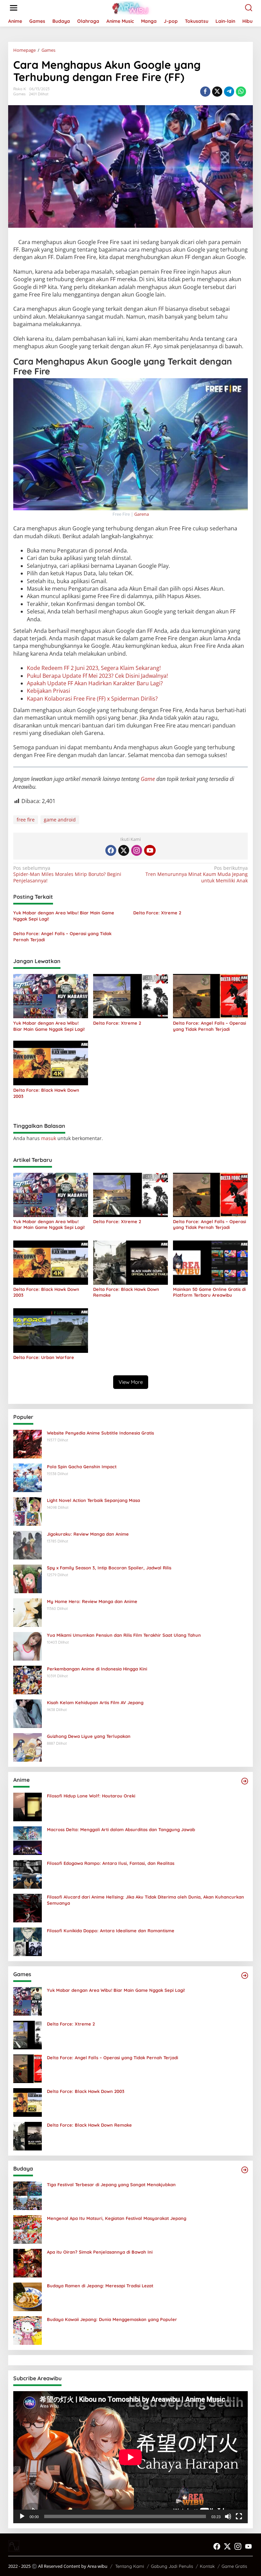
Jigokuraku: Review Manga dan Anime (88, 1534)
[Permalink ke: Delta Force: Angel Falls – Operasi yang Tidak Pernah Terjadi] (210, 995)
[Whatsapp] (241, 92)
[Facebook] (111, 850)
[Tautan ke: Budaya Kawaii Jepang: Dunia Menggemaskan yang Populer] (28, 2330)
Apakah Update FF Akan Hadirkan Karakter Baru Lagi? (95, 683)
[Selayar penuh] (239, 2516)
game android (60, 820)
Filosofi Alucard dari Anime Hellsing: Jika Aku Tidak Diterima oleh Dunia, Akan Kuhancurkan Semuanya (145, 1900)
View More (131, 1382)
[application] (130, 2457)
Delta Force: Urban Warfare (44, 1357)
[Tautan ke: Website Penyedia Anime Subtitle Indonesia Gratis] (28, 1444)
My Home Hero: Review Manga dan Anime (92, 1601)
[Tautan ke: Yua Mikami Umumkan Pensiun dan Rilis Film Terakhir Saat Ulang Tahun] (28, 1646)
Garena (142, 514)
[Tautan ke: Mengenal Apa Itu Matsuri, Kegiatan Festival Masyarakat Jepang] (28, 2229)
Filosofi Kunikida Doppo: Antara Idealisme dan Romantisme (111, 1931)
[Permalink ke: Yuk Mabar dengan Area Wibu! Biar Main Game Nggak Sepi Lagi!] (51, 995)
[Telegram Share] (229, 92)
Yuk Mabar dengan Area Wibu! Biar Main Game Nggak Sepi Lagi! (64, 916)
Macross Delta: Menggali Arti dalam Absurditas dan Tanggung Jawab (121, 1829)
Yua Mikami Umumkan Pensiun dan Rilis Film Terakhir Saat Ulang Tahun (124, 1635)
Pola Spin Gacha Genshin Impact (82, 1467)
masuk (49, 1138)
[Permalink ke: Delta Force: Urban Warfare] (51, 1330)
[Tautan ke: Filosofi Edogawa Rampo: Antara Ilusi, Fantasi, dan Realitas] (28, 1874)
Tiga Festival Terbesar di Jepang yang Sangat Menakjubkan (111, 2185)
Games (19, 94)
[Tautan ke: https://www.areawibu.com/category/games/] (245, 1975)
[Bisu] (228, 2516)
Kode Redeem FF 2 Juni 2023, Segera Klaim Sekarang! (94, 668)
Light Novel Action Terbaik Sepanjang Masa (93, 1500)
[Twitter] (124, 850)
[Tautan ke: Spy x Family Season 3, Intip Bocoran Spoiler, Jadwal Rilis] (28, 1578)
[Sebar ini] (205, 92)
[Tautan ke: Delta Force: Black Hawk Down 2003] (28, 2102)
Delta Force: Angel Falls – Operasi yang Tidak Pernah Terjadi (62, 937)
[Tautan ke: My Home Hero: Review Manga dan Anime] (28, 1612)
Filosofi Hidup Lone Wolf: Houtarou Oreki (91, 1796)
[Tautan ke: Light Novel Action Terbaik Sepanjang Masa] (28, 1511)
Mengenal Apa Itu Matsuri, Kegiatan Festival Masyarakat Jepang (117, 2218)
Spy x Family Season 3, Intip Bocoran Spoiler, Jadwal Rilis (109, 1568)
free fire (26, 820)
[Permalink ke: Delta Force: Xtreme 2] (130, 995)
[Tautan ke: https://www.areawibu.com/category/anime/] (245, 1781)
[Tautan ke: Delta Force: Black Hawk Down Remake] (28, 2136)
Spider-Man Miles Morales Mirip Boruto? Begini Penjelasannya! (67, 874)
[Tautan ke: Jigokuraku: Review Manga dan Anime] (28, 1545)
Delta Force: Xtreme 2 (157, 913)
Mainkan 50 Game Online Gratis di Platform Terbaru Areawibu (209, 1292)
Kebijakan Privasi (48, 691)
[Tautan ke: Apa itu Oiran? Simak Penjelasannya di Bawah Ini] (28, 2263)
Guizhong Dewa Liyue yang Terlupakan (89, 1736)
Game (149, 779)
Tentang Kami (130, 2566)
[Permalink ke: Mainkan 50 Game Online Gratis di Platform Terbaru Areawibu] (210, 1262)
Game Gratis (234, 2566)
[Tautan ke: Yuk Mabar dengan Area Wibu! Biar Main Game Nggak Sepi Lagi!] (28, 2001)
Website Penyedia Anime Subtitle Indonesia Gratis (100, 1433)
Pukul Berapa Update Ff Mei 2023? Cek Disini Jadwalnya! (97, 676)
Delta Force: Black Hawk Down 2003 (46, 1093)
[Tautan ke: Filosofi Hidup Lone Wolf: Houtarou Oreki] (28, 1806)
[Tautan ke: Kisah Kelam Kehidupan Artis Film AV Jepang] (28, 1713)
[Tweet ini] (217, 92)
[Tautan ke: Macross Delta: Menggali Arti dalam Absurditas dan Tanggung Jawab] (28, 1840)
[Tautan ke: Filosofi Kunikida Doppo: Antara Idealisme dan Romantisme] (28, 1941)
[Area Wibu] (132, 7)
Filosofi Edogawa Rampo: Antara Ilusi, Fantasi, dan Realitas (111, 1863)
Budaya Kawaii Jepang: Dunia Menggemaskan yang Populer (112, 2319)
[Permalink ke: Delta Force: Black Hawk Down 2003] (51, 1062)
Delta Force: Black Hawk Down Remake (126, 1292)
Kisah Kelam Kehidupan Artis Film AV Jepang (95, 1702)
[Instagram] (137, 850)
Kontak (207, 2566)
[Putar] (22, 2516)
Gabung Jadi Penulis (172, 2566)
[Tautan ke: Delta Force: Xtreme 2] (28, 2035)
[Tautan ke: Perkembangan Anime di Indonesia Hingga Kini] (28, 1679)
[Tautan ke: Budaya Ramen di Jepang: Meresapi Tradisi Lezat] (28, 2296)
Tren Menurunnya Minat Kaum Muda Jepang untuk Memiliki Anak (197, 874)
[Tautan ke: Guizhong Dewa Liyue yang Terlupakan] (28, 1747)
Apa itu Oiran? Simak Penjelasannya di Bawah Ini (100, 2252)
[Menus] (14, 8)
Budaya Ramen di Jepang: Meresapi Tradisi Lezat (100, 2286)
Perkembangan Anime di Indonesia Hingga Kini (97, 1669)
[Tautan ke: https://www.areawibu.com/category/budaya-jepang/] (245, 2170)
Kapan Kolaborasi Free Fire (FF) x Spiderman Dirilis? (92, 699)
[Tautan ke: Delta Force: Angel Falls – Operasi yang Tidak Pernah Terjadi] (28, 2068)
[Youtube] (150, 850)
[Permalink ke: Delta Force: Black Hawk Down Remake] (130, 1262)
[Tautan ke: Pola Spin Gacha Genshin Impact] (28, 1477)
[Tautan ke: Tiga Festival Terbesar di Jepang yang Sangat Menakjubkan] (28, 2195)
